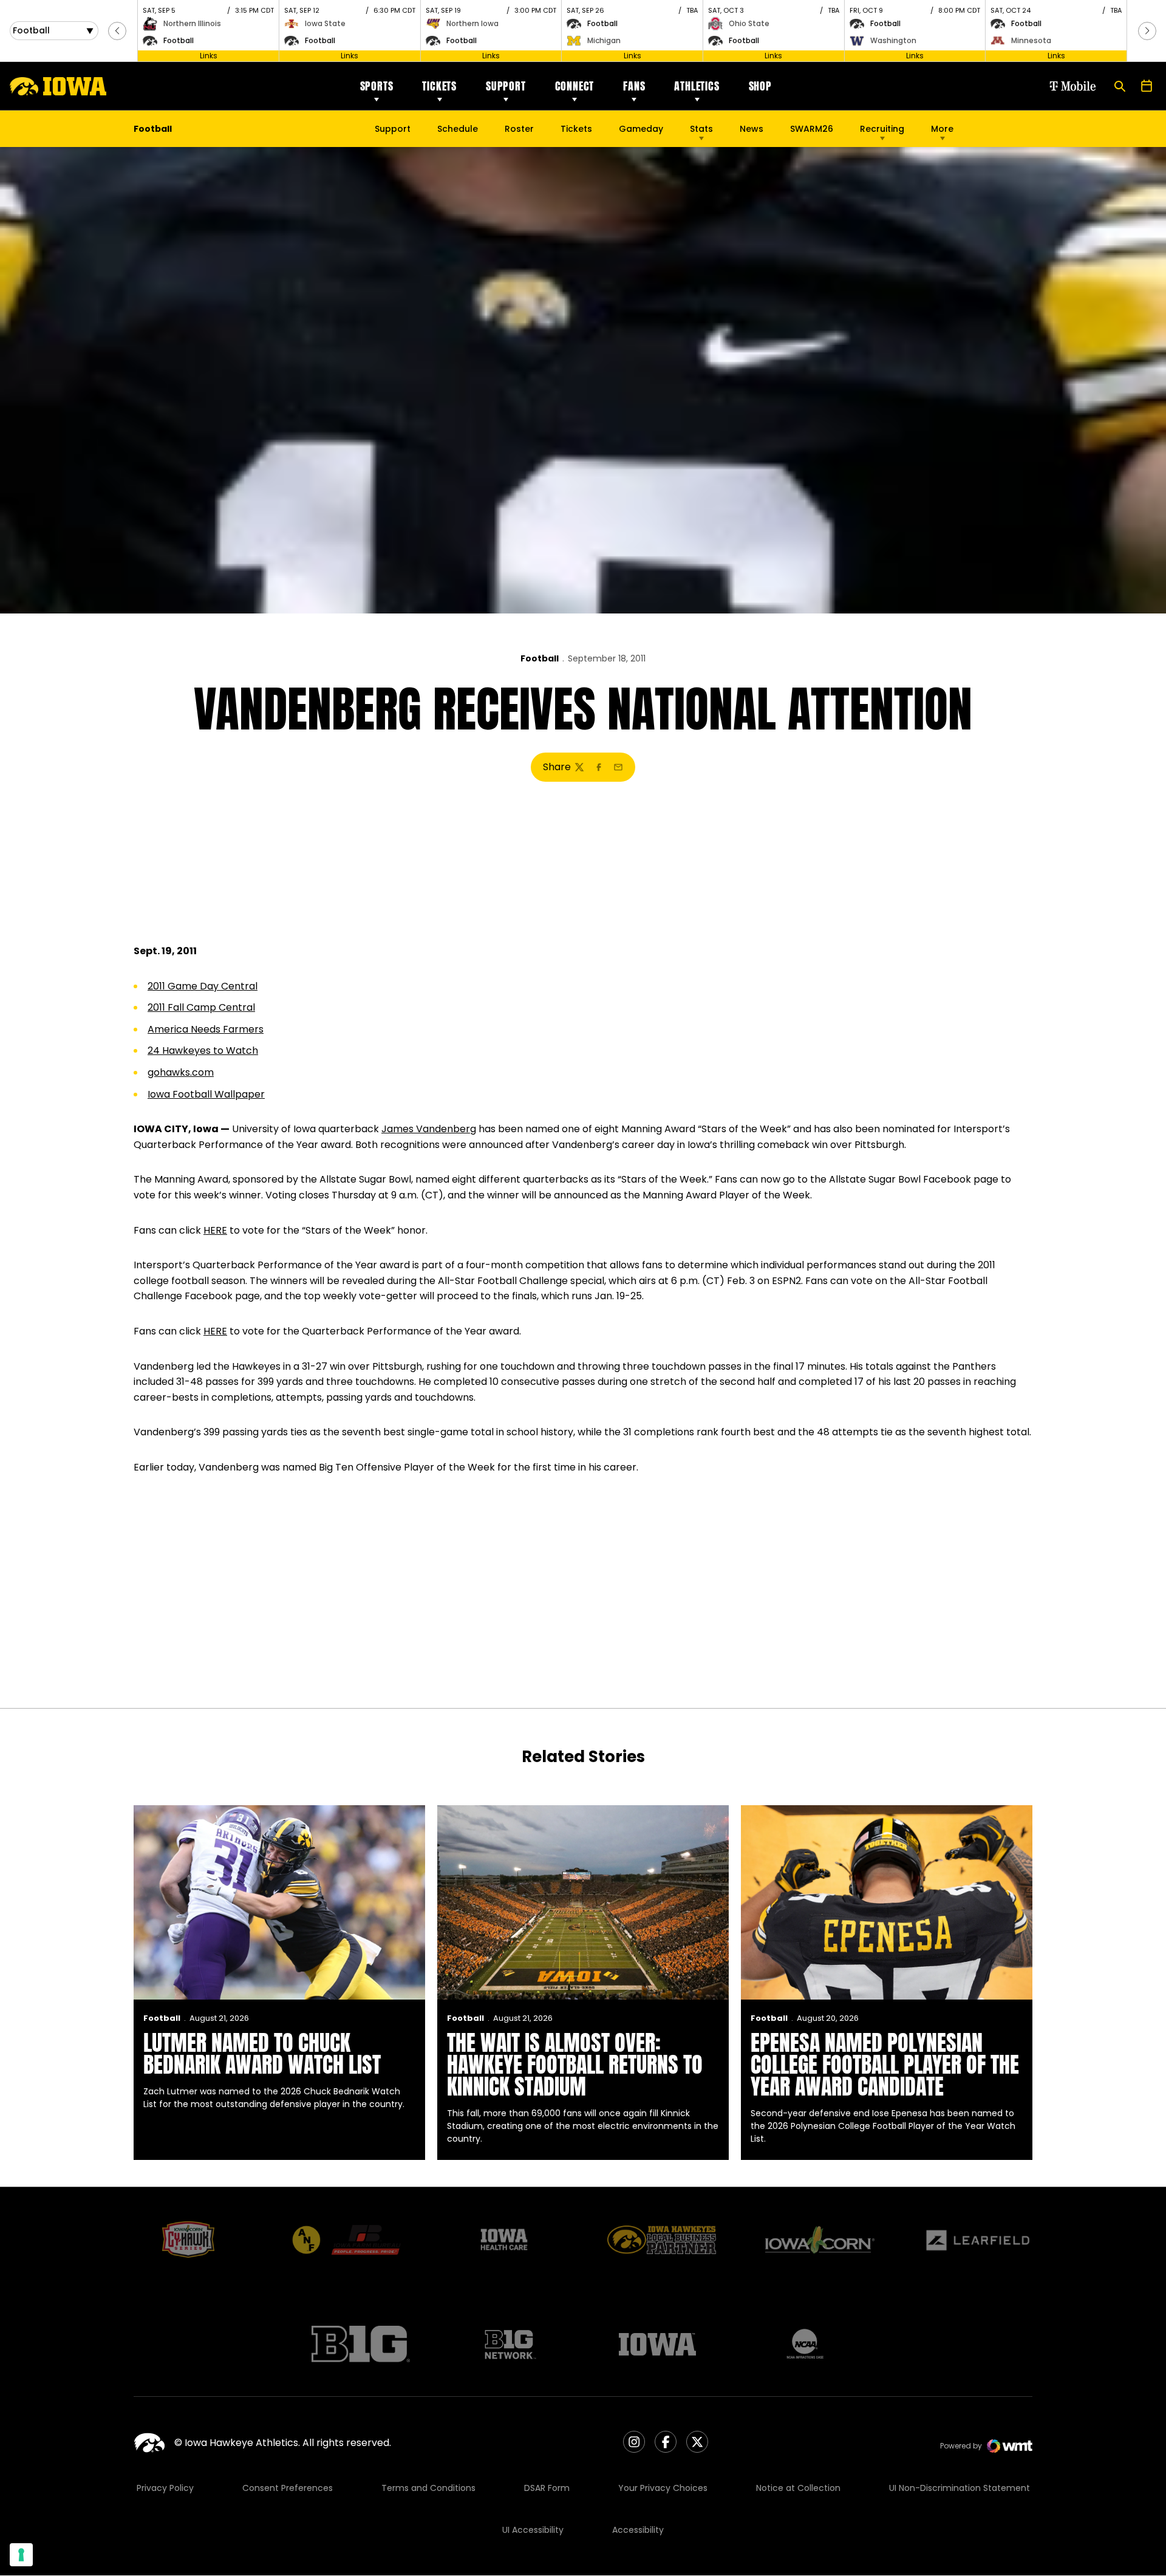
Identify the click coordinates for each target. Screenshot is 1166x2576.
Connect (575, 86)
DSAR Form (547, 2488)
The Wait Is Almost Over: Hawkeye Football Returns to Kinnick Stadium (575, 2065)
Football (540, 658)
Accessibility (638, 2530)
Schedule (458, 129)
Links (209, 56)
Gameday (641, 129)
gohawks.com (181, 1072)
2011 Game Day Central (203, 986)
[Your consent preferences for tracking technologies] (21, 2555)
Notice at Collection (798, 2488)
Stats (701, 129)
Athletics (697, 86)
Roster (519, 129)
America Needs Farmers (206, 1029)
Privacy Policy (165, 2488)
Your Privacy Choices (663, 2488)
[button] (117, 31)
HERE (215, 1230)
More (942, 129)
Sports (377, 86)
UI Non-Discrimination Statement (960, 2488)
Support (506, 86)
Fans (634, 86)
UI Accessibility (533, 2530)
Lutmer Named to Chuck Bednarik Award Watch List (262, 2054)
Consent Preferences (288, 2488)
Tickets (439, 86)
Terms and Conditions (428, 2488)
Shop (760, 86)
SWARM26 (812, 129)
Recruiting (882, 129)
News (752, 129)
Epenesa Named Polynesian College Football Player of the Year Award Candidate (885, 2065)
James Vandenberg (429, 1129)
